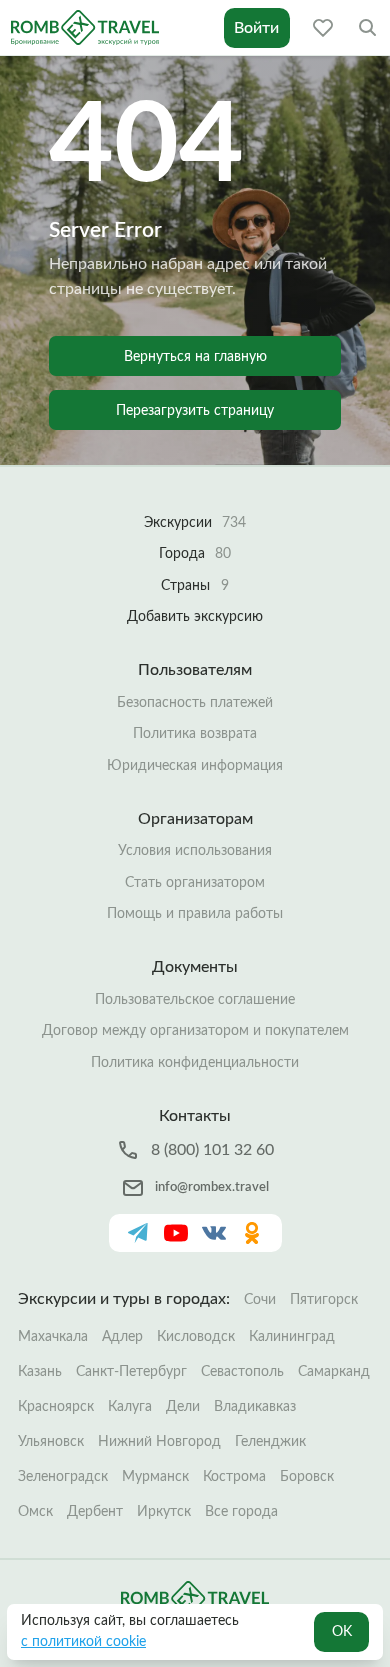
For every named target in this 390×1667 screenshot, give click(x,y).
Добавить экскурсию (195, 617)
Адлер (122, 1337)
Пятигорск (324, 1300)
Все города (241, 1512)
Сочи (260, 1300)
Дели (183, 1407)
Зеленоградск (63, 1477)
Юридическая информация (195, 766)
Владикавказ (255, 1407)
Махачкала (53, 1337)
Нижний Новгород (159, 1442)
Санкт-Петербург (131, 1372)
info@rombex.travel (212, 1187)
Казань (40, 1372)
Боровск (307, 1477)
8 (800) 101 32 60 (212, 1150)
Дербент (95, 1512)
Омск (35, 1512)
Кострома (234, 1477)
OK (342, 1632)
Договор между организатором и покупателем (195, 1031)
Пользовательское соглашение (195, 1000)
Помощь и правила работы (195, 914)
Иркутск (164, 1512)
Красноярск (56, 1407)
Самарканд (334, 1372)
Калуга (130, 1407)
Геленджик (270, 1442)
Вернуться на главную (195, 357)
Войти (256, 28)
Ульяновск (51, 1442)
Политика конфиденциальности (195, 1063)
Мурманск (155, 1477)
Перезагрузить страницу (195, 411)
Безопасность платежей (195, 703)
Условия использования (195, 851)
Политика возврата (195, 734)
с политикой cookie (83, 1642)
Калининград (292, 1337)
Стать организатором (195, 883)
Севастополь (242, 1372)
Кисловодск (196, 1337)
